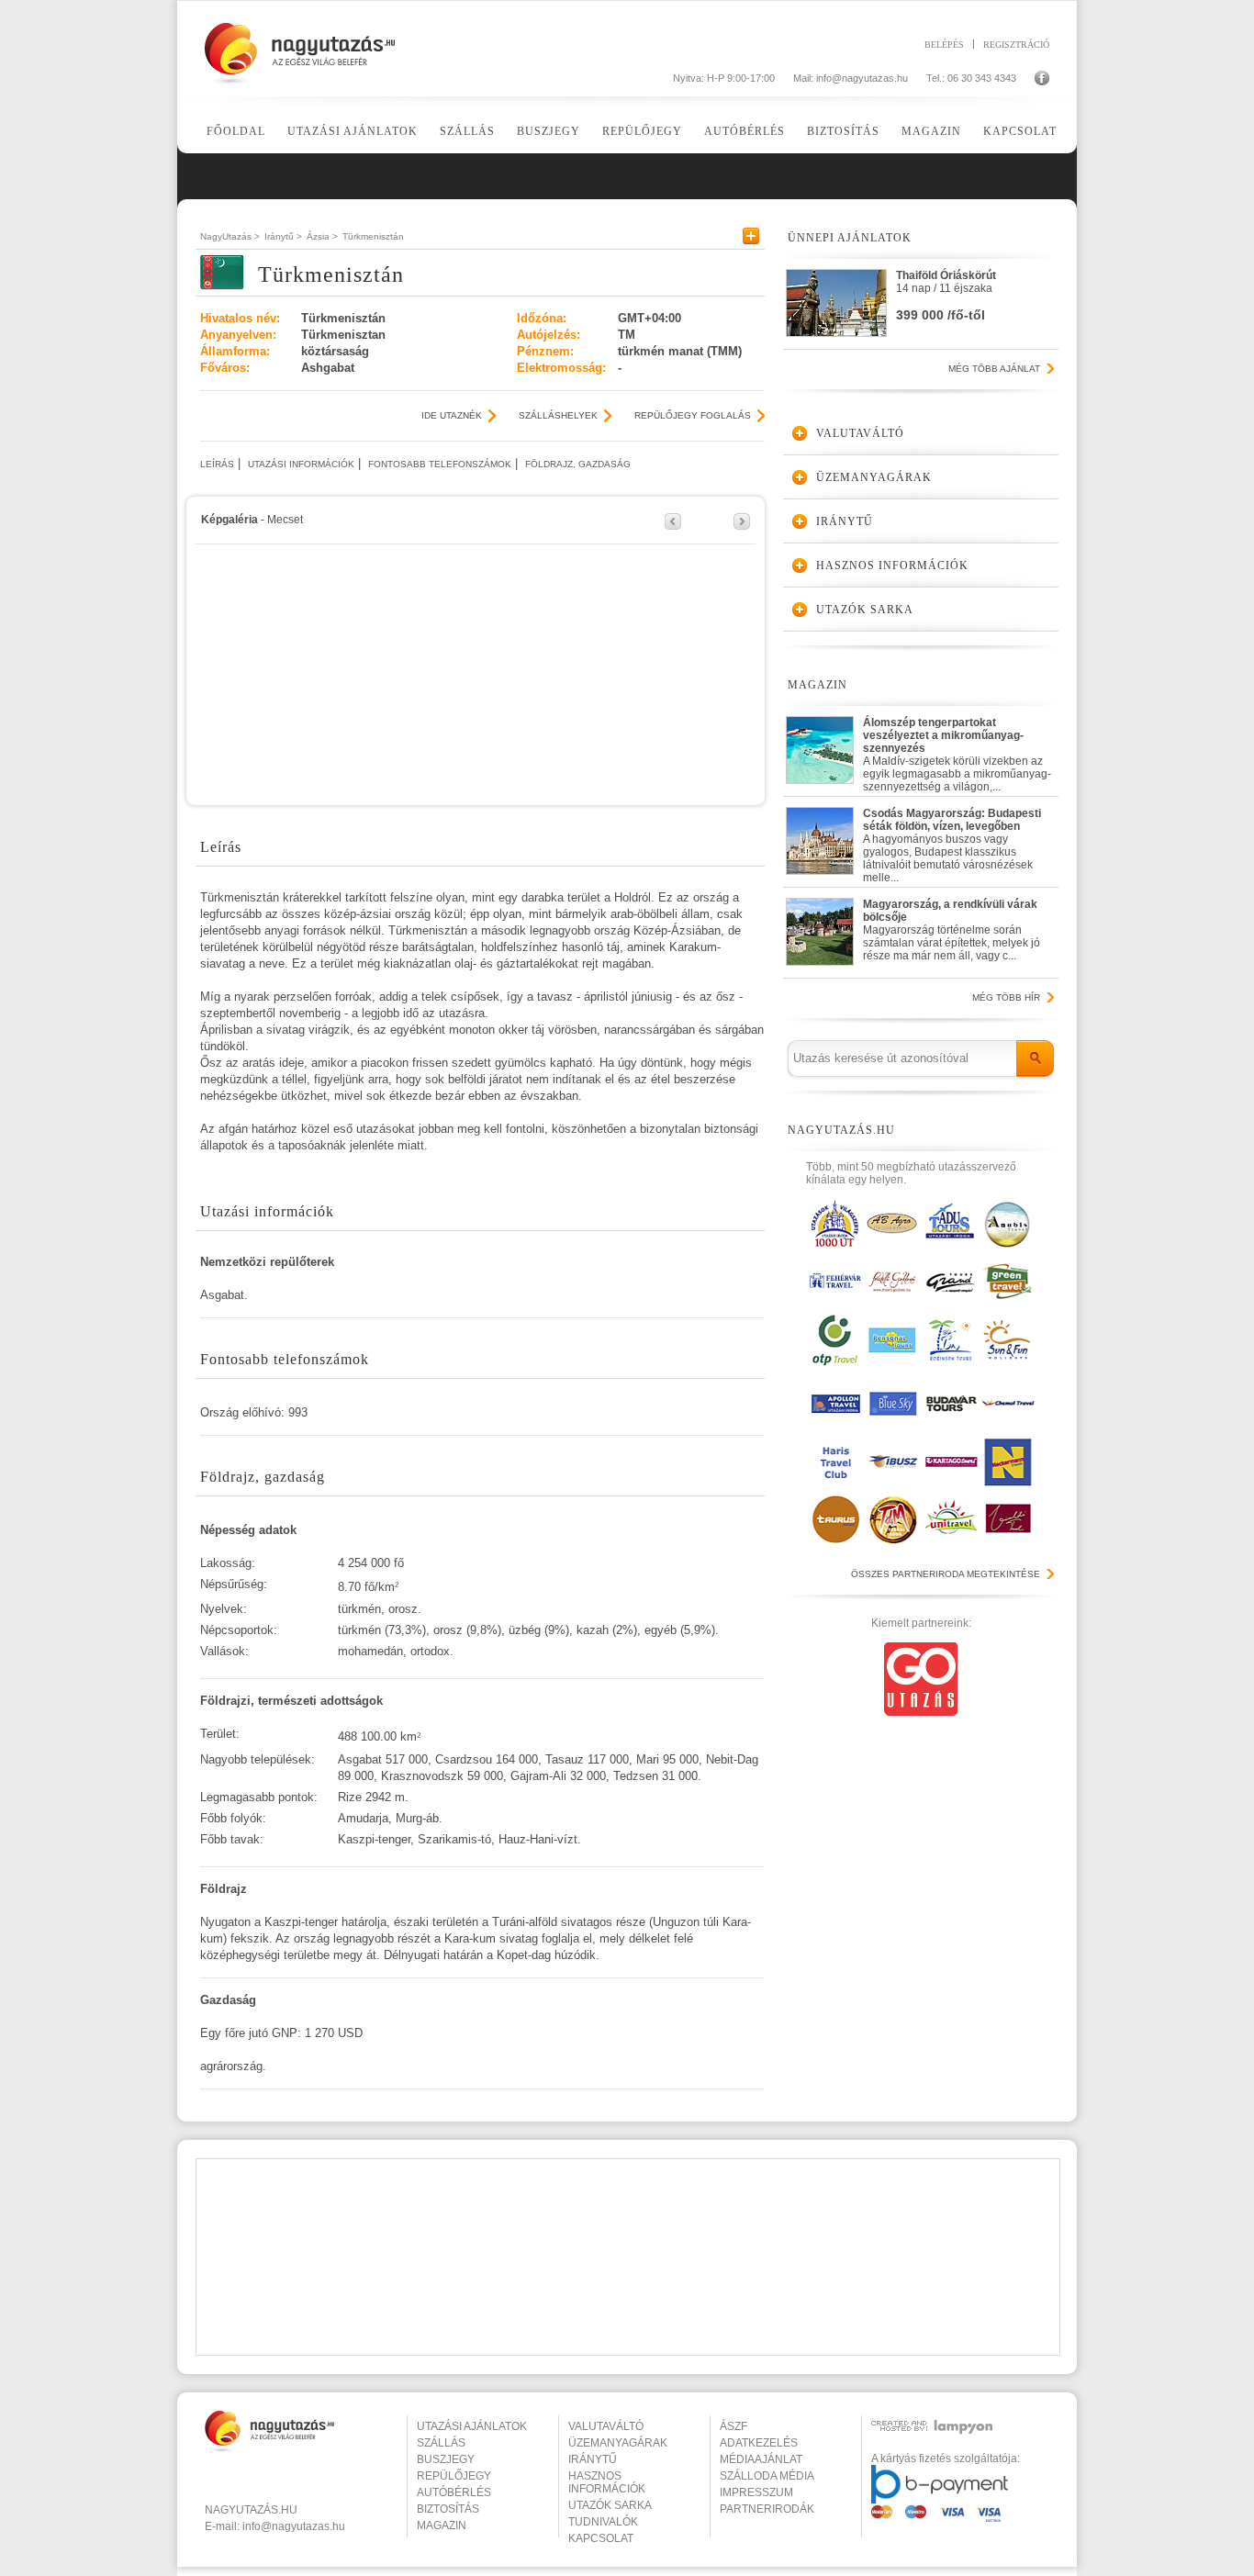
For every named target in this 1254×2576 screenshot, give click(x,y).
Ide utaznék (452, 415)
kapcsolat (601, 2538)
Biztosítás (843, 131)
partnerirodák (767, 2509)
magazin (442, 2526)
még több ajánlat (994, 369)
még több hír (1006, 997)
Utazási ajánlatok (353, 131)
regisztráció (1016, 44)
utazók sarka (610, 2505)
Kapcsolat (1020, 131)
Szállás (467, 131)
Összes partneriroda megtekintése (946, 1574)
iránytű (593, 2459)
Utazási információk (301, 464)
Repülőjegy (642, 131)
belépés (944, 44)
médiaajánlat (761, 2459)
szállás (441, 2443)
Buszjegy (549, 131)
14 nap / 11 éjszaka (946, 296)
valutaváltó (606, 2426)
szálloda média (767, 2476)
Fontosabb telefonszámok (440, 464)
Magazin (931, 131)
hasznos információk (607, 2482)
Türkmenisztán (373, 236)
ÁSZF (733, 2426)
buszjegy (446, 2459)
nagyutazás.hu (251, 2510)
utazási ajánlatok (472, 2426)
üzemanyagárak (618, 2443)
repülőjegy (454, 2476)
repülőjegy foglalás (693, 415)
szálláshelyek (558, 415)
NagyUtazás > (230, 236)
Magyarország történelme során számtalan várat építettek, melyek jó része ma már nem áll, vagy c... (952, 930)
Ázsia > (322, 236)
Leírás (217, 464)
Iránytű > (283, 236)
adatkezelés (759, 2443)
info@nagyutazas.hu (862, 78)
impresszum (756, 2492)
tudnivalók (603, 2522)
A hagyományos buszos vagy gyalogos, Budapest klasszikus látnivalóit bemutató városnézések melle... (952, 841)
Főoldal (236, 131)
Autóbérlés (745, 131)
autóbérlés (454, 2492)
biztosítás (448, 2509)
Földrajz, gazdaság (578, 464)
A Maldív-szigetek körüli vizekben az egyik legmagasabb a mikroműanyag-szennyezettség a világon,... (957, 750)
